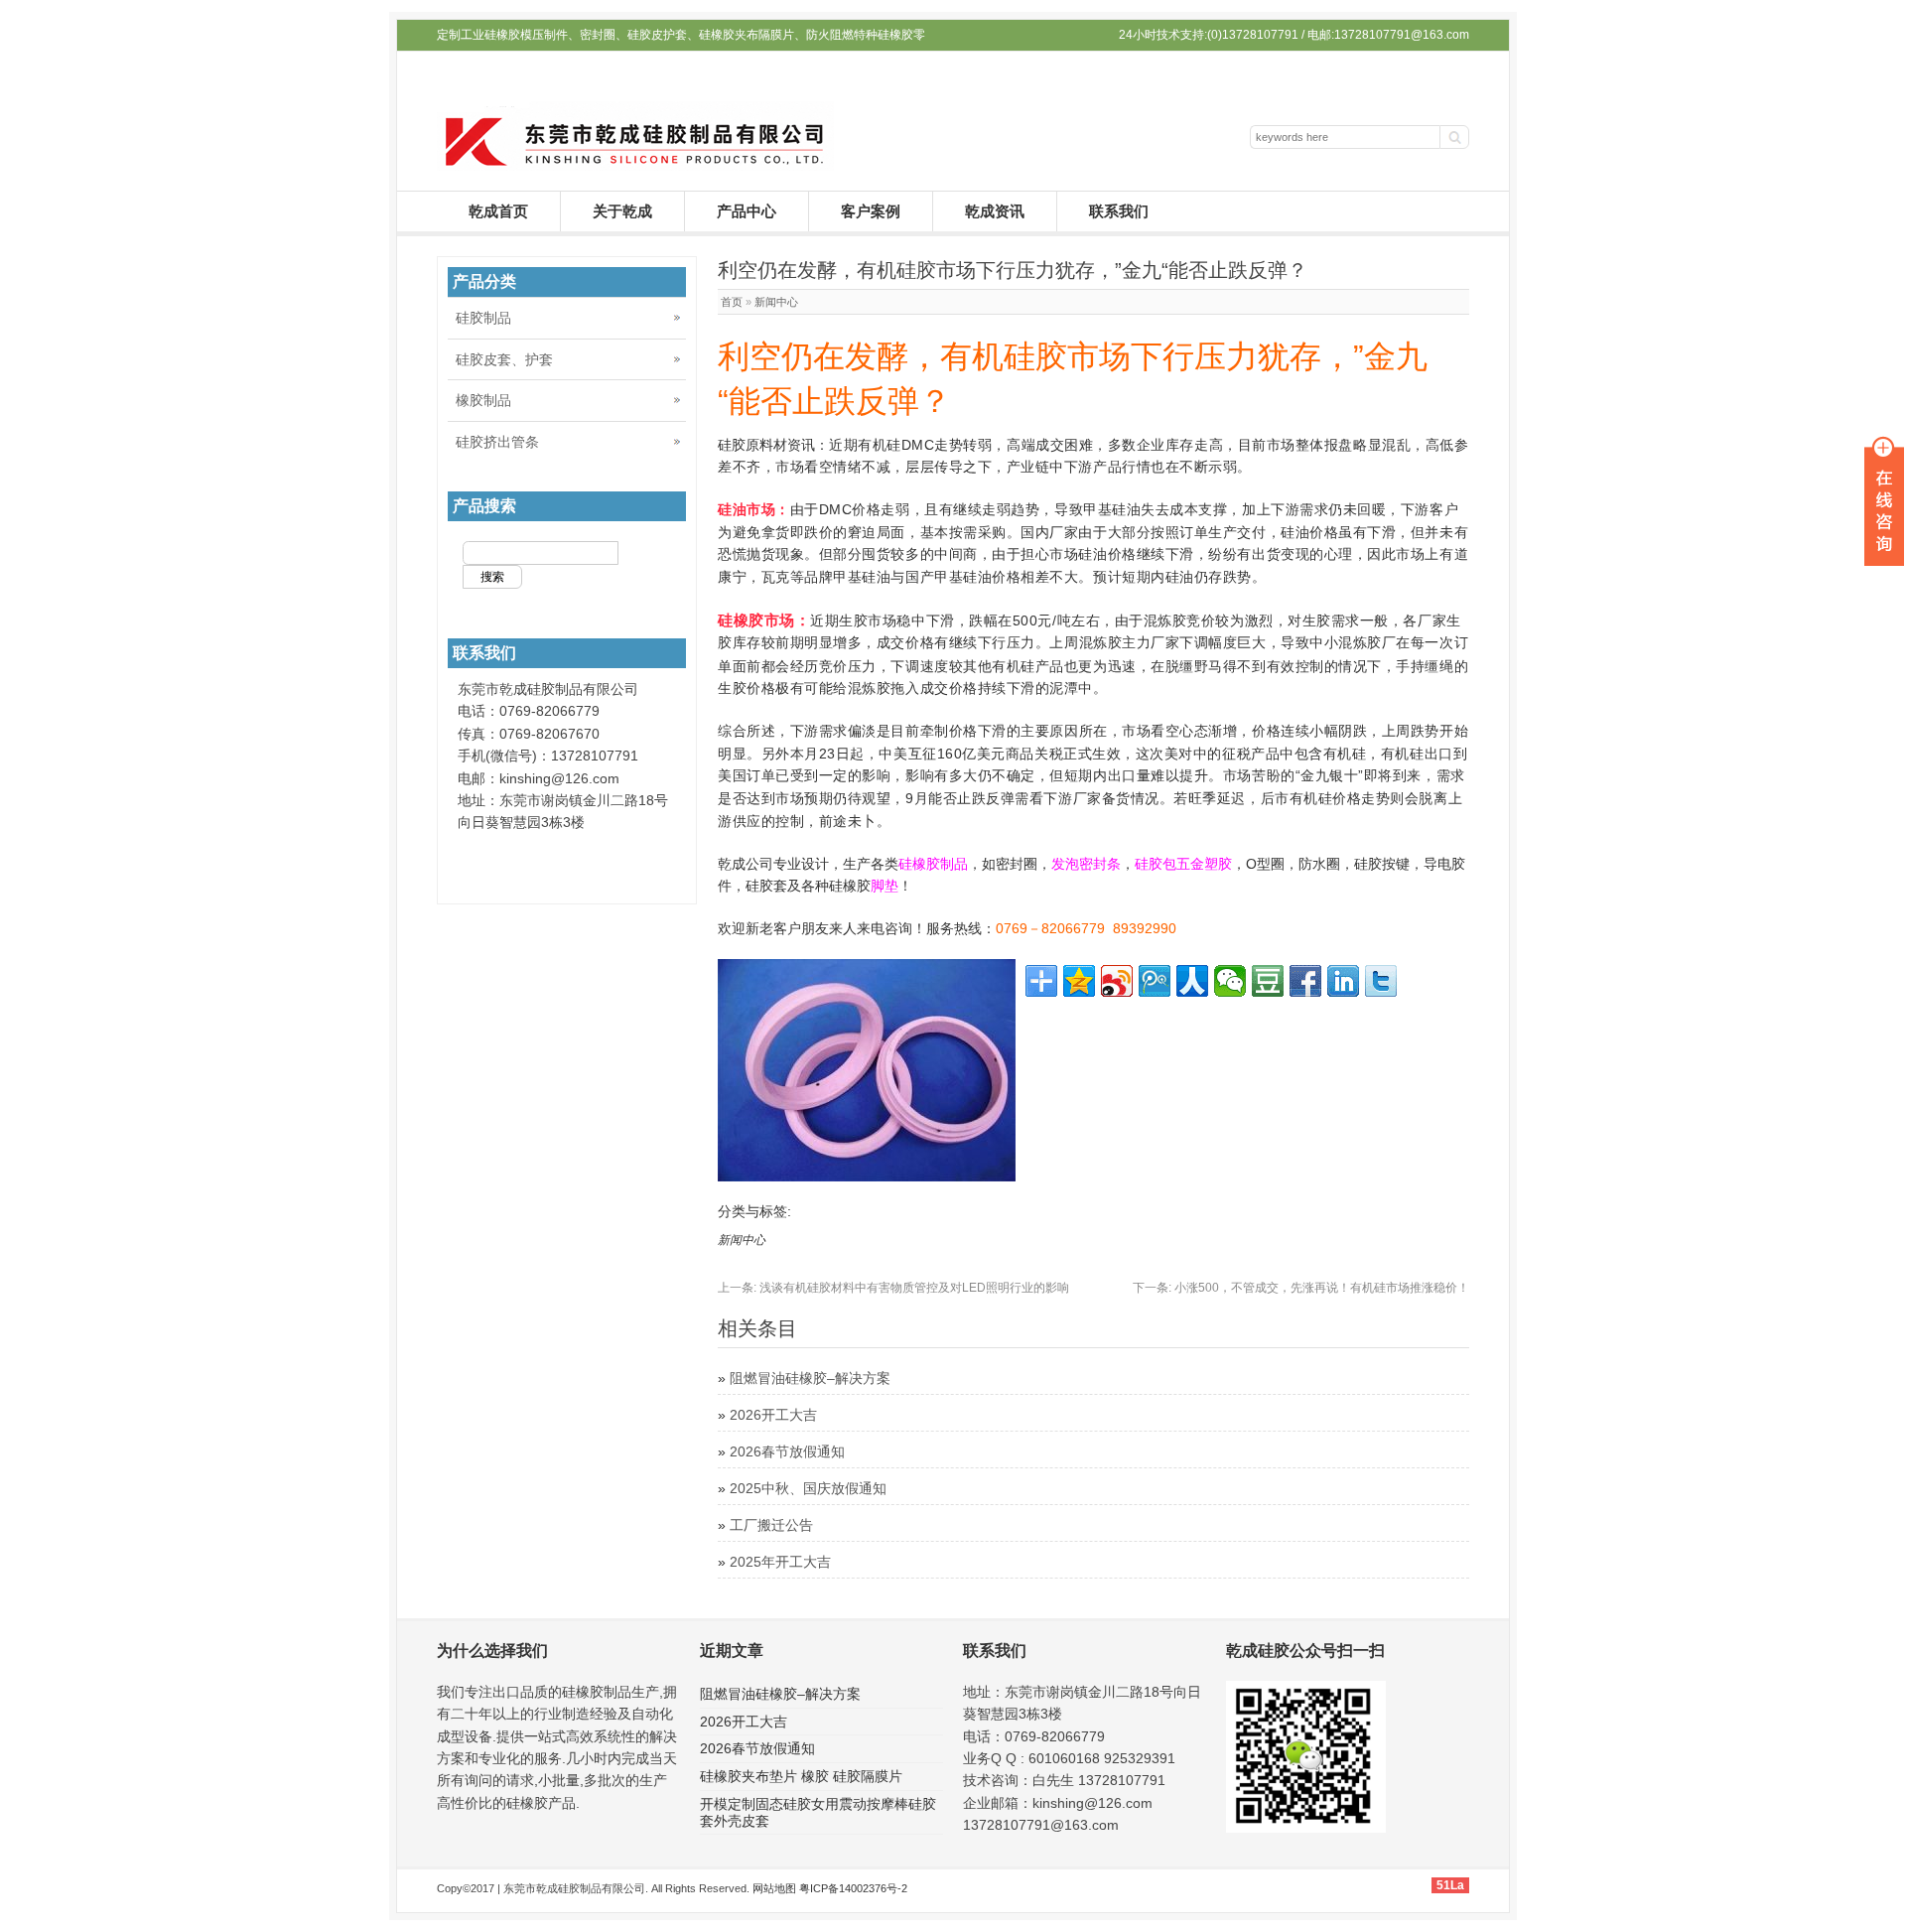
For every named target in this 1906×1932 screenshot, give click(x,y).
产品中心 (747, 211)
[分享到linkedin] (1343, 981)
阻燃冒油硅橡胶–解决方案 (810, 1378)
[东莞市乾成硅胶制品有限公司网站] (635, 166)
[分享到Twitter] (1381, 981)
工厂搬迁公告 (771, 1525)
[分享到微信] (1230, 981)
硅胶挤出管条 (497, 442)
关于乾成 (622, 211)
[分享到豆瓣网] (1268, 981)
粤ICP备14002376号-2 (853, 1888)
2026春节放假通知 (787, 1451)
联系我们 (1119, 211)
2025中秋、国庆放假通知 (808, 1488)
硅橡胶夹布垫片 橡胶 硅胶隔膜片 (801, 1776)
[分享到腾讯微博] (1155, 981)
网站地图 (774, 1888)
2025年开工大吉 (780, 1562)
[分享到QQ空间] (1079, 981)
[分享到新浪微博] (1117, 981)
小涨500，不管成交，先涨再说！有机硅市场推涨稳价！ (1301, 1288)
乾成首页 (498, 211)
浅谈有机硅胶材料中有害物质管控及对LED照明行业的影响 (893, 1288)
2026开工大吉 (773, 1415)
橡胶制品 (483, 400)
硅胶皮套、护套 (504, 359)
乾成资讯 (995, 211)
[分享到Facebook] (1305, 981)
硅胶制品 (483, 318)
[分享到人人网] (1192, 981)
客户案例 (871, 211)
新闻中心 (776, 302)
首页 (732, 302)
